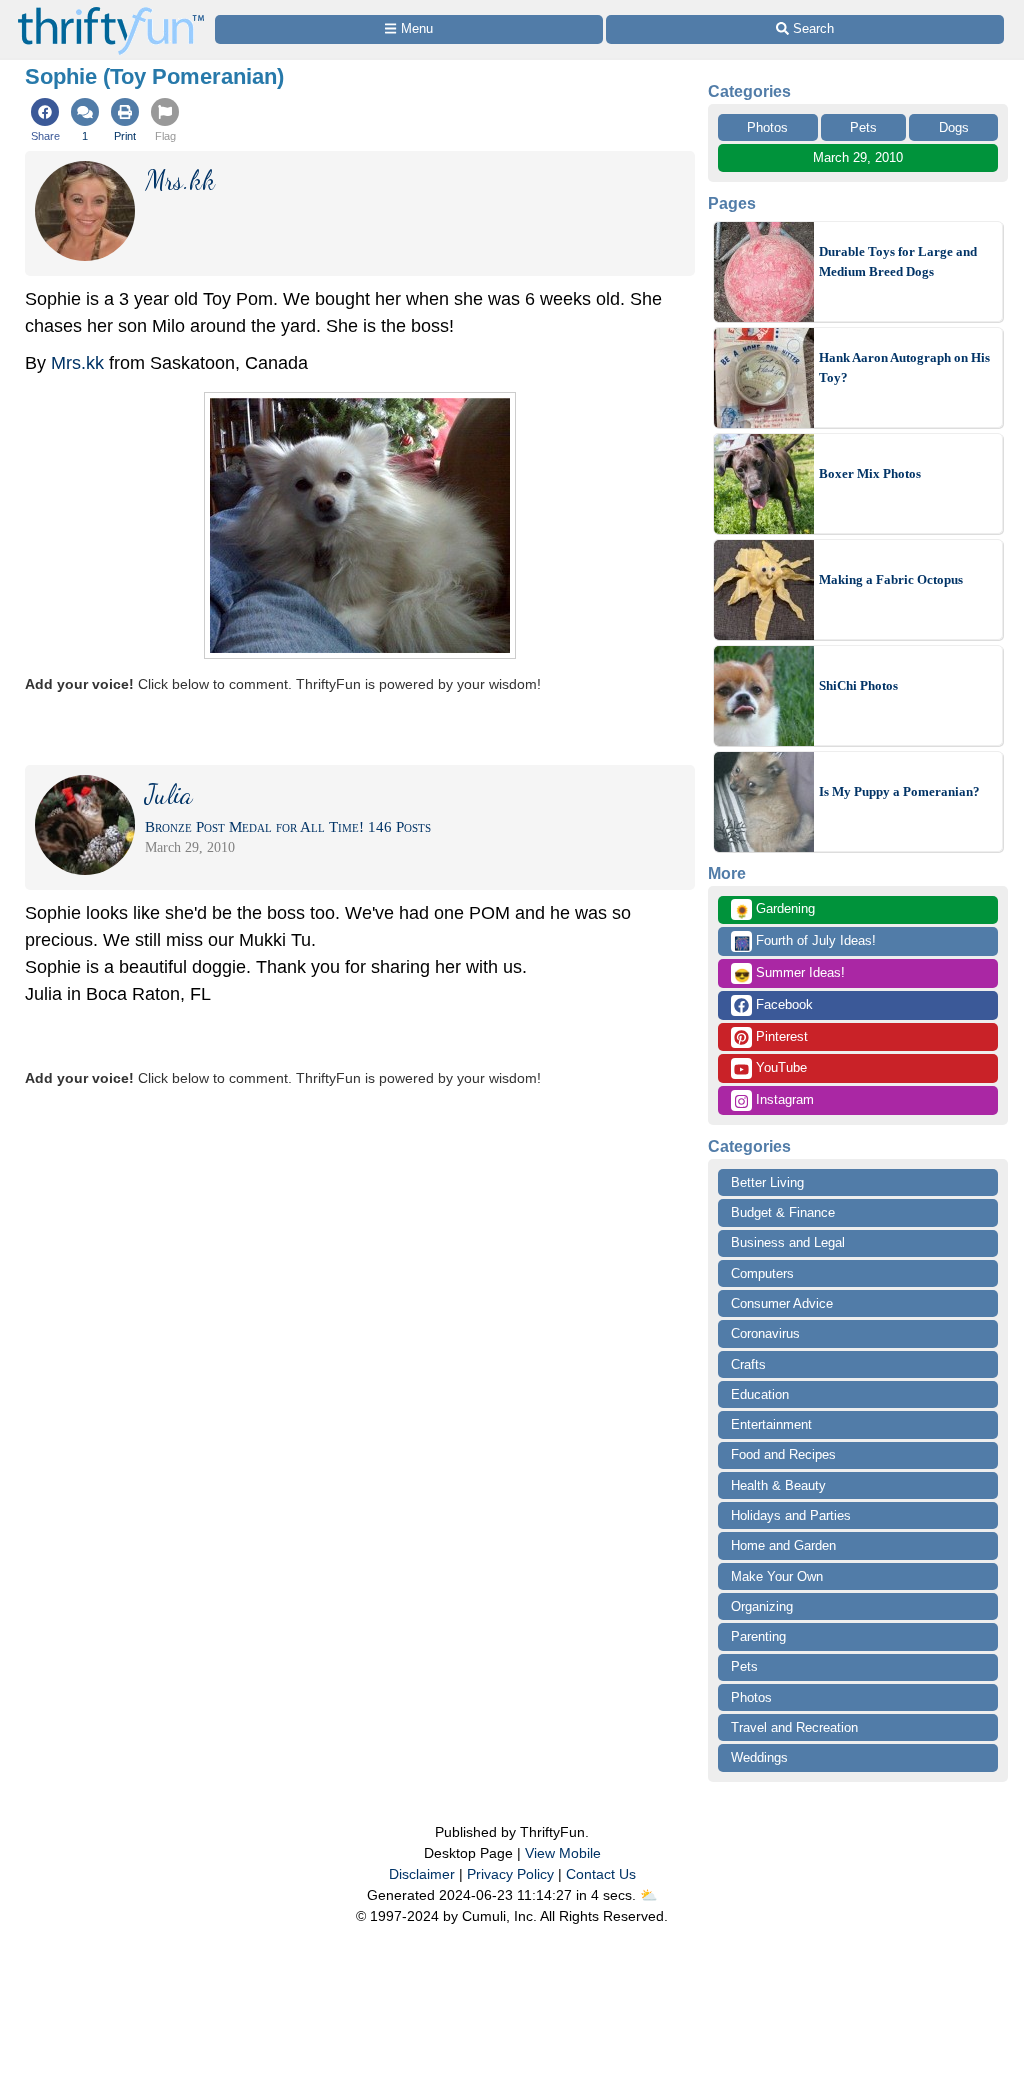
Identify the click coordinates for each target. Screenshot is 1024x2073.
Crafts (748, 1364)
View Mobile (563, 1853)
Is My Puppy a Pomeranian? (899, 791)
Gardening (774, 910)
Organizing (762, 1606)
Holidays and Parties (791, 1515)
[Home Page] (111, 11)
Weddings (759, 1757)
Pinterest (780, 1036)
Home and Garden (783, 1545)
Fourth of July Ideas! (805, 942)
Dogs (954, 127)
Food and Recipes (783, 1454)
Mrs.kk (77, 363)
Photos (767, 127)
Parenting (758, 1636)
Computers (762, 1273)
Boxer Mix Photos (870, 473)
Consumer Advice (782, 1303)
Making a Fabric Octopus (891, 579)
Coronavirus (765, 1333)
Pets (863, 127)
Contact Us (601, 1874)
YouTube (779, 1067)
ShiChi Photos (858, 685)
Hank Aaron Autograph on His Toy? (904, 367)
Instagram (783, 1099)
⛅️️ (648, 1895)
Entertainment (771, 1424)
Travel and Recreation (794, 1727)
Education (760, 1394)
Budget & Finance (783, 1212)
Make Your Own (777, 1576)
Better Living (767, 1182)
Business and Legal (788, 1242)
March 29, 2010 (858, 157)
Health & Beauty (778, 1485)
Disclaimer (422, 1874)
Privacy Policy (510, 1874)
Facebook (782, 1004)
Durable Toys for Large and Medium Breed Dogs (898, 261)
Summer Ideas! (789, 974)
